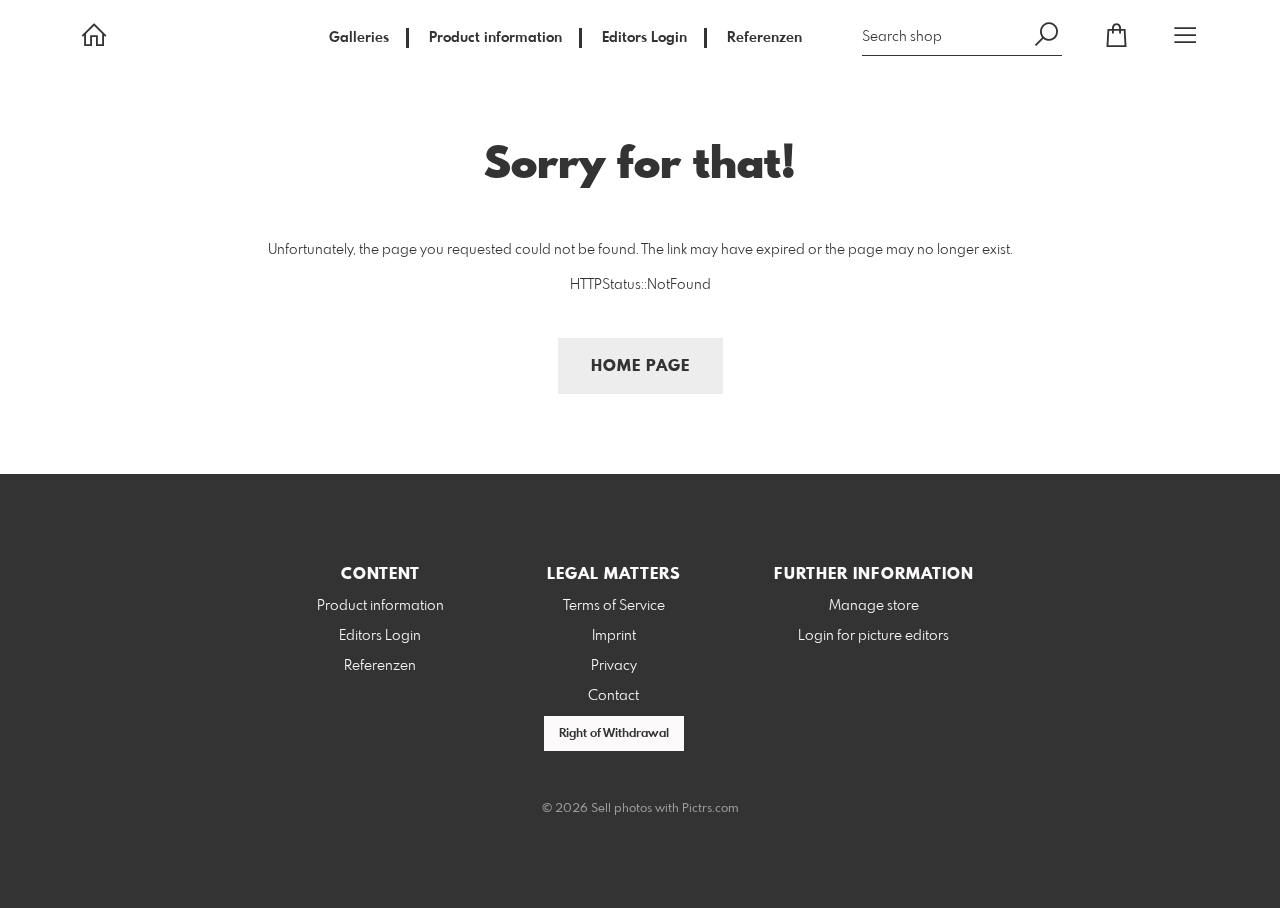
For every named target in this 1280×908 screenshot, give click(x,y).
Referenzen (764, 38)
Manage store (874, 606)
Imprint (614, 636)
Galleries (359, 38)
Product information (495, 38)
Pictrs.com (710, 809)
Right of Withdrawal (614, 734)
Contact (613, 696)
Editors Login (644, 38)
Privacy (614, 666)
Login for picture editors (873, 636)
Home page (640, 366)
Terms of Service (614, 606)
